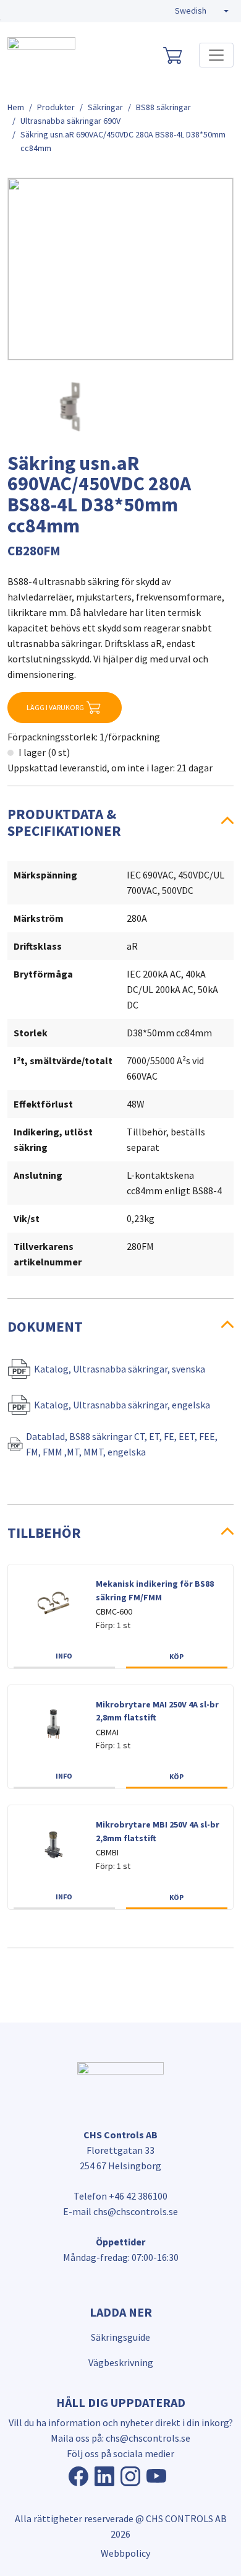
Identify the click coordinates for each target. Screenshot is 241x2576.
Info (64, 1656)
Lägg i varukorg (55, 707)
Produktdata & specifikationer (64, 822)
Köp (176, 1656)
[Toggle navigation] (216, 55)
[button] (202, 11)
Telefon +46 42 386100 (120, 2196)
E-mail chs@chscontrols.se (120, 2211)
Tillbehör (44, 1533)
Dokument (45, 1326)
